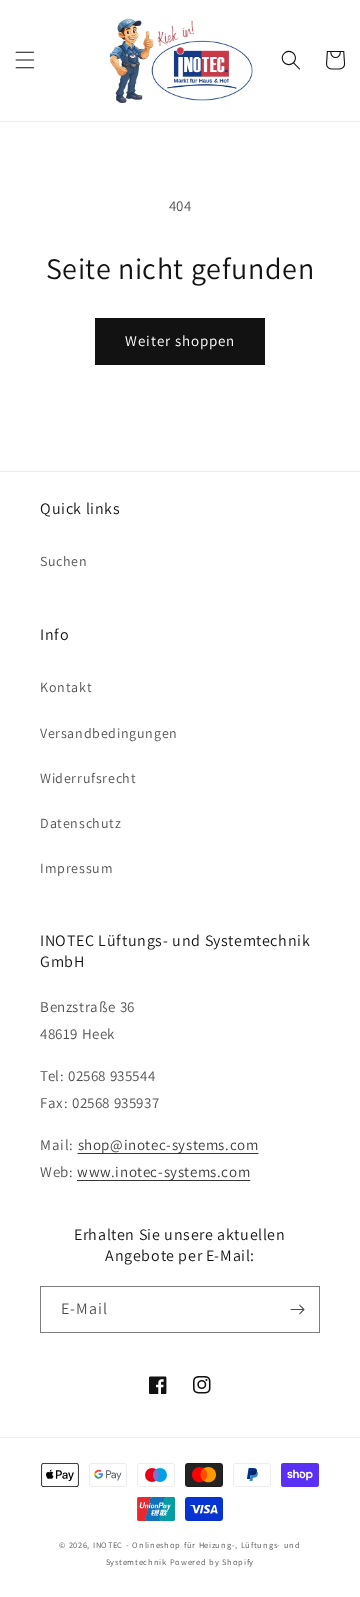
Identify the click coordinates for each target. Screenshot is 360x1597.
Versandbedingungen (109, 733)
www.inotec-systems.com (163, 1171)
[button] (25, 60)
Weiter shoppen (180, 340)
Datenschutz (81, 823)
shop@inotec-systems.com (168, 1144)
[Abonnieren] (297, 1309)
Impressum (76, 868)
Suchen (64, 561)
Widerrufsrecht (88, 778)
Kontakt (66, 687)
